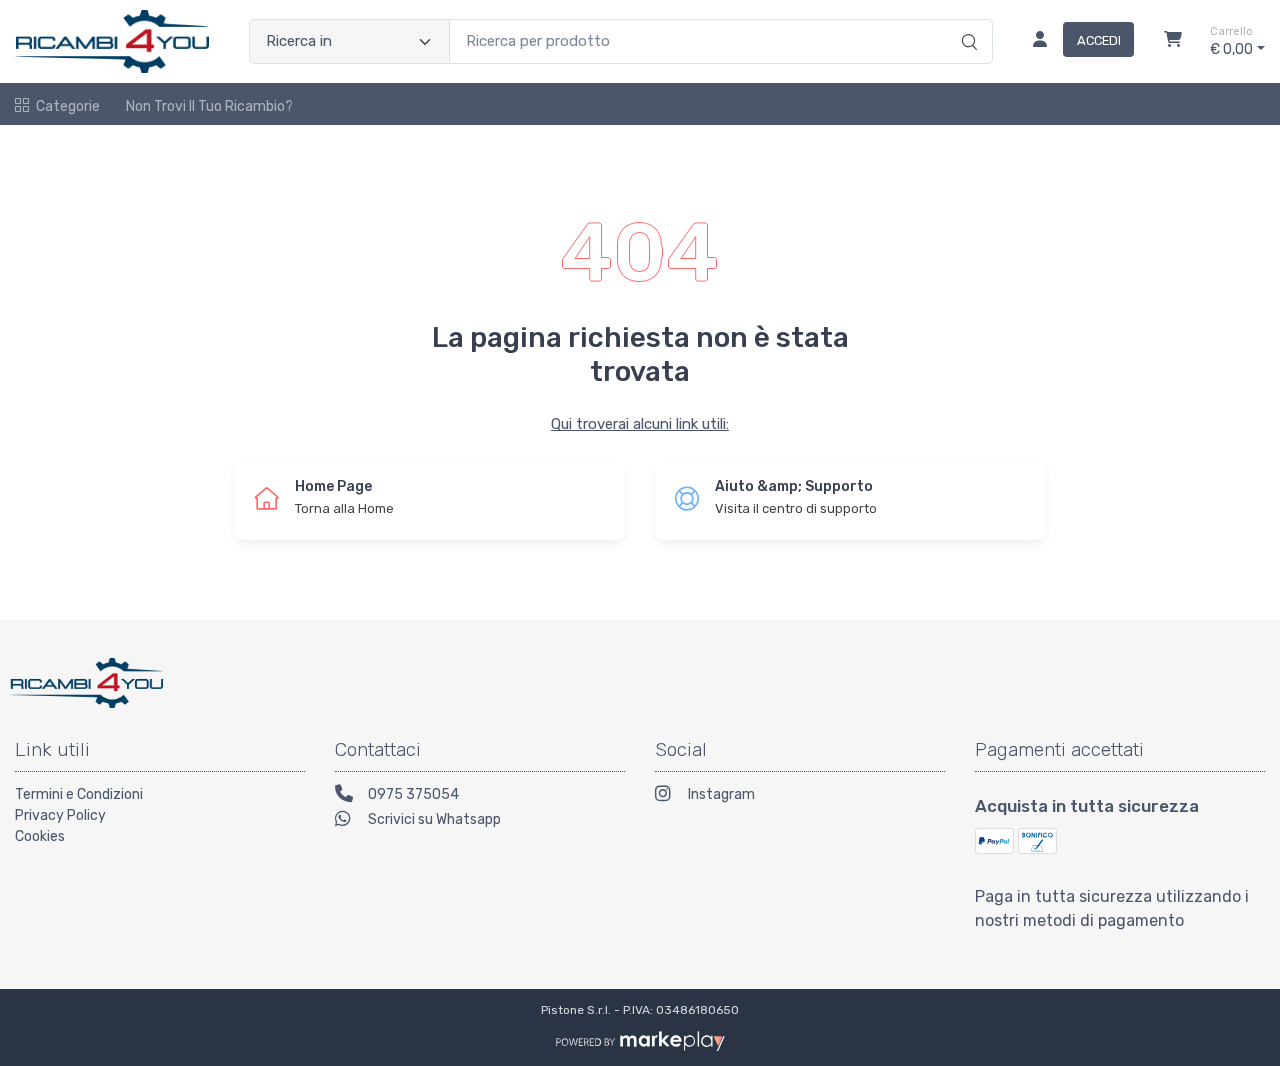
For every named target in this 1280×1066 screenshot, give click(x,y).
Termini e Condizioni (79, 794)
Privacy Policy (60, 815)
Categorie (68, 106)
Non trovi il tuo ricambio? (209, 106)
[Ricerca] (966, 21)
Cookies (40, 836)
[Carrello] (1173, 42)
